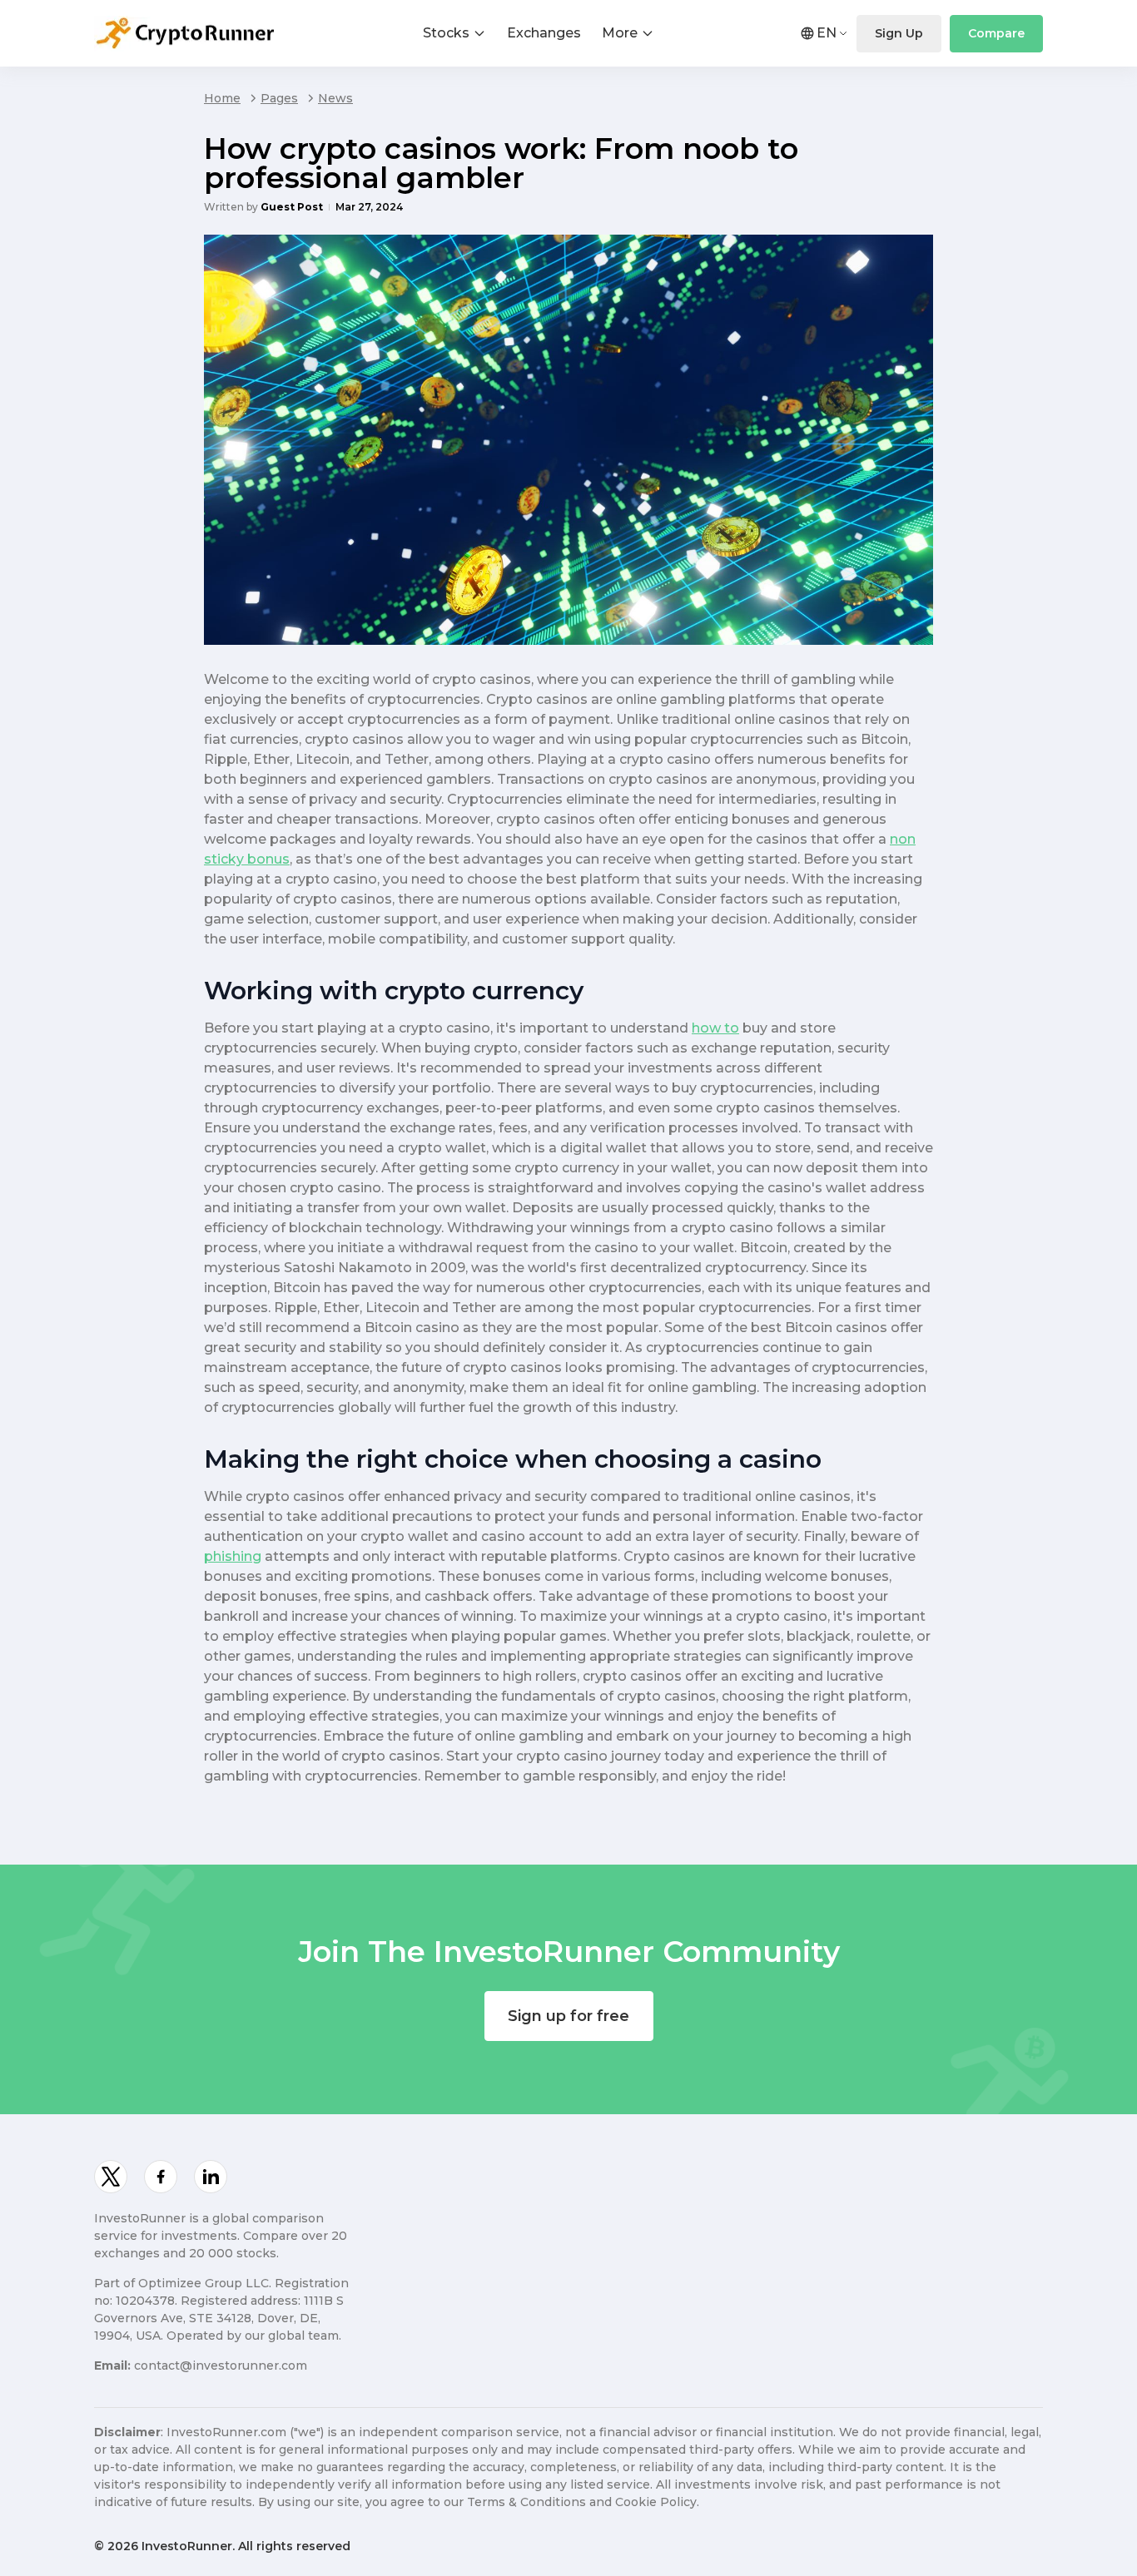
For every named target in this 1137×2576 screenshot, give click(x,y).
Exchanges (544, 33)
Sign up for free (568, 2016)
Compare (996, 33)
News (335, 98)
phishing (233, 1556)
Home (222, 98)
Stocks (446, 33)
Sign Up (899, 33)
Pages (279, 98)
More (620, 33)
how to (715, 1028)
